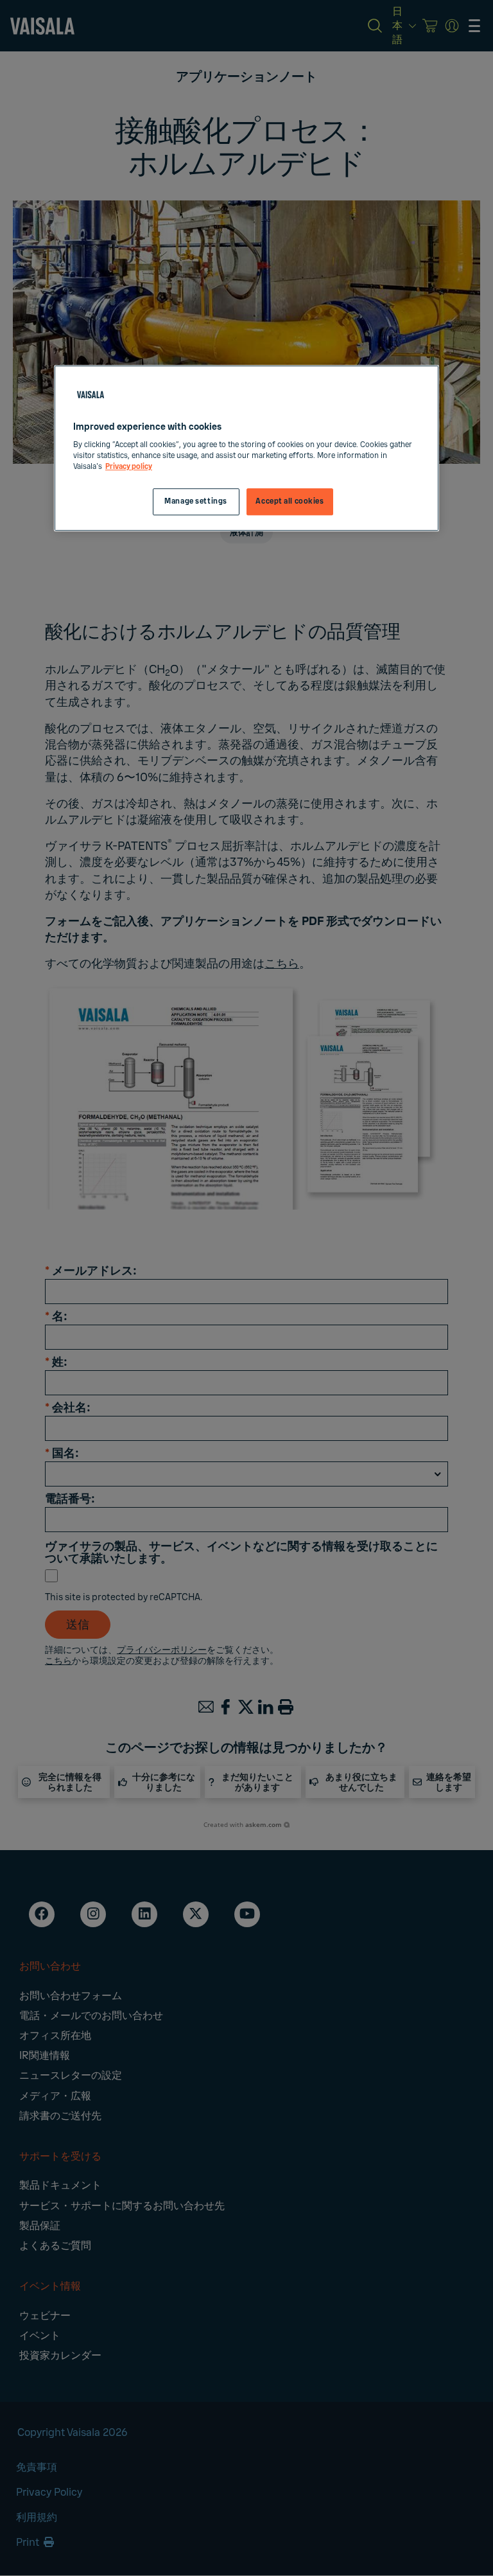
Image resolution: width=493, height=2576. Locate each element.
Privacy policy (129, 467)
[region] (246, 448)
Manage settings (196, 502)
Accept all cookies (290, 502)
